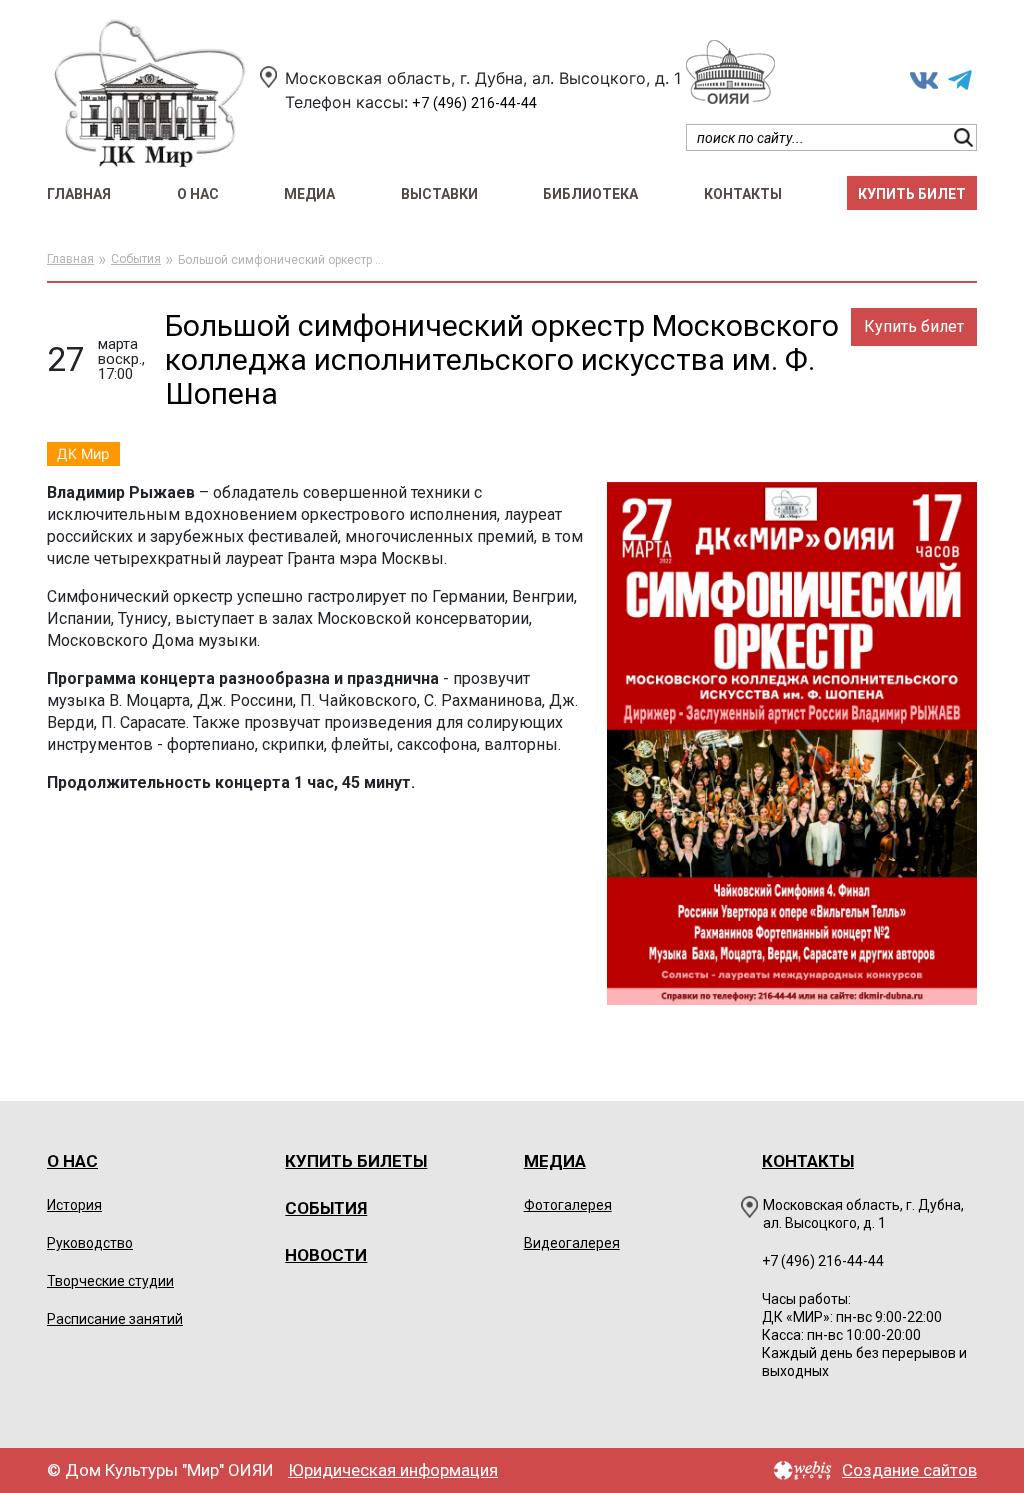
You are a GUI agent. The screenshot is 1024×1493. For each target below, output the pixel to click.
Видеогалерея (572, 1243)
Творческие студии (110, 1281)
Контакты (743, 194)
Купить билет (912, 194)
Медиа (309, 194)
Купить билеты (356, 1161)
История (74, 1205)
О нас (198, 194)
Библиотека (590, 194)
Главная (79, 194)
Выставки (439, 194)
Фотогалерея (568, 1205)
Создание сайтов (909, 1470)
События (136, 259)
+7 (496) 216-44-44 (474, 103)
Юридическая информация (393, 1470)
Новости (326, 1255)
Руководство (90, 1243)
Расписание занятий (115, 1319)
